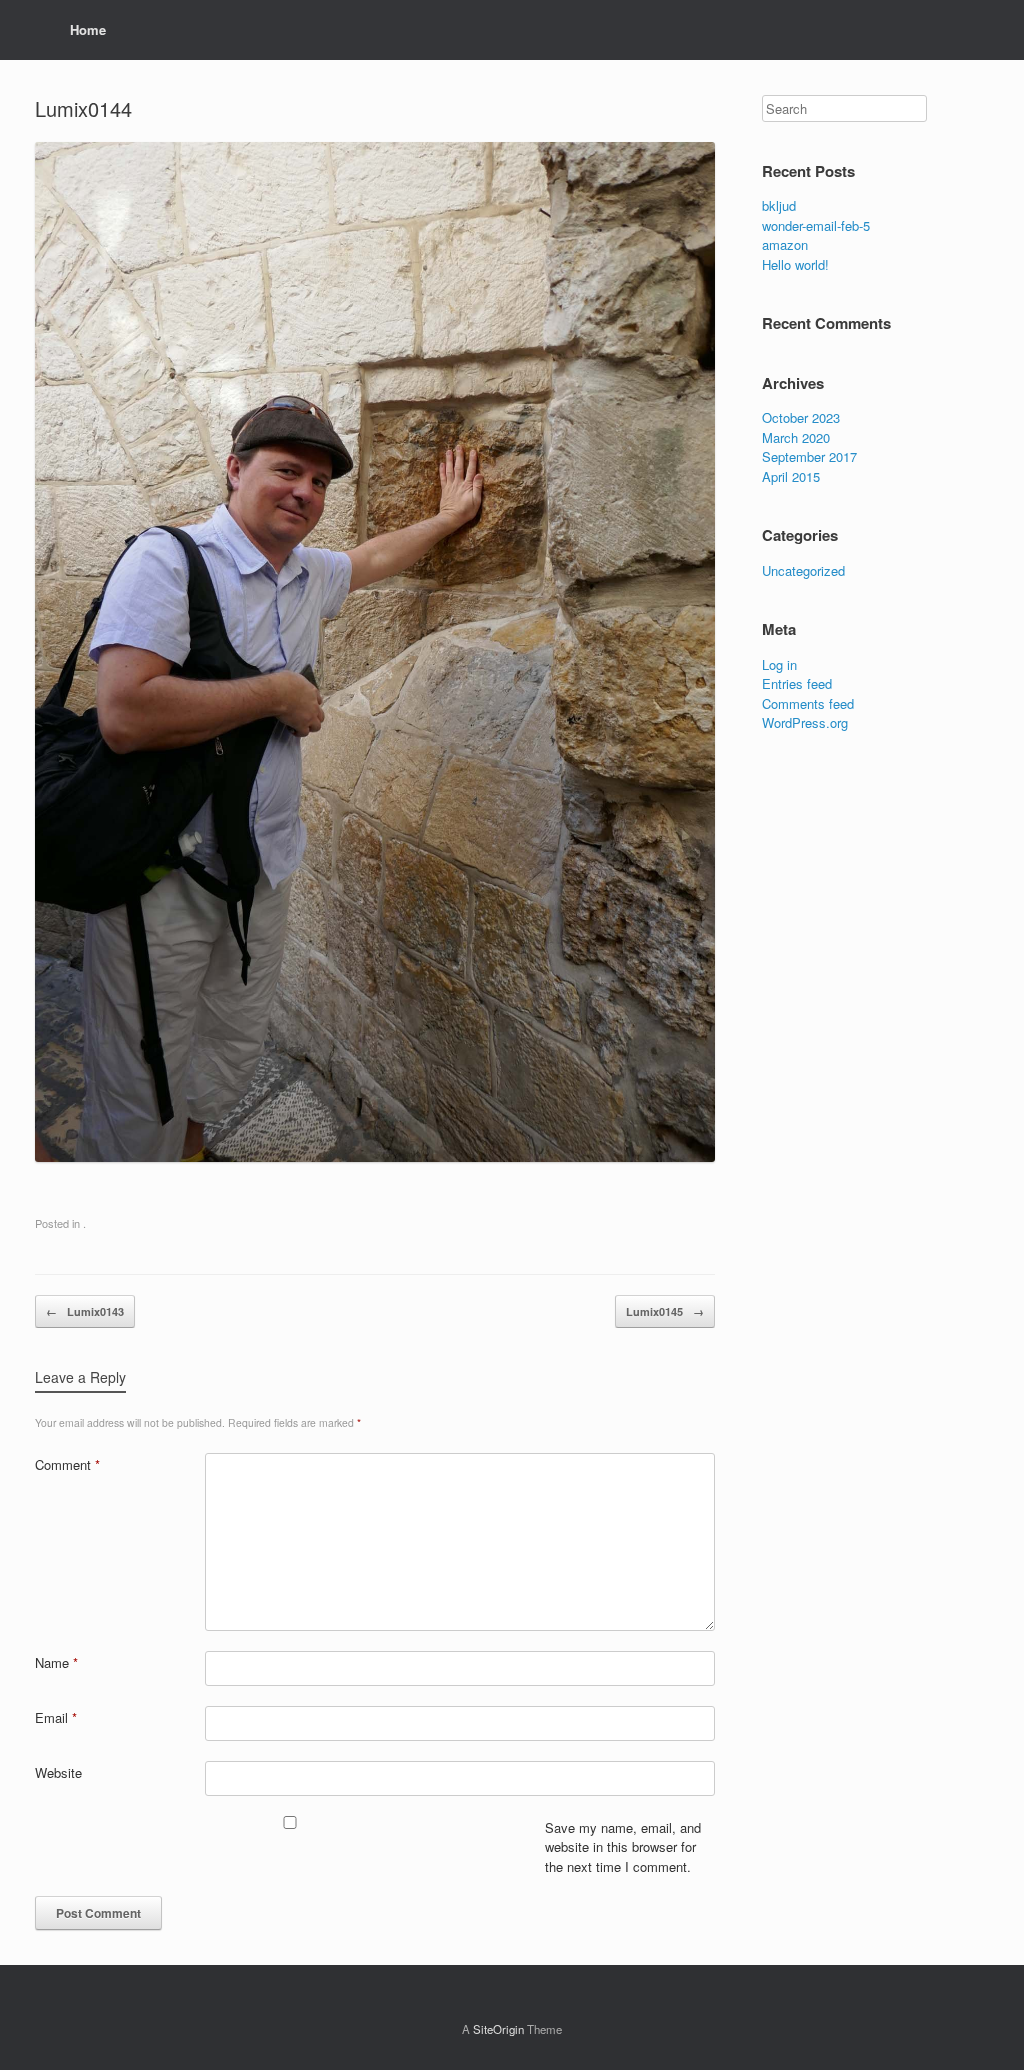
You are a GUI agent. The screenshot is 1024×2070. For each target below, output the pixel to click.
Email (56, 1717)
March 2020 (796, 437)
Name (56, 1662)
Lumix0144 (83, 108)
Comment (67, 1464)
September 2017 (809, 456)
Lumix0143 (85, 1311)
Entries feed (797, 683)
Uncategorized (803, 570)
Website (58, 1772)
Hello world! (795, 264)
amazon (785, 244)
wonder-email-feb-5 (816, 225)
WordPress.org (805, 722)
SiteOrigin (498, 2029)
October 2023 (801, 417)
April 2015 (791, 476)
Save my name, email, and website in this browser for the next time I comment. (623, 1847)
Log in (779, 664)
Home (88, 29)
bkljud (779, 205)
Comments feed (808, 703)
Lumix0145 (665, 1311)
